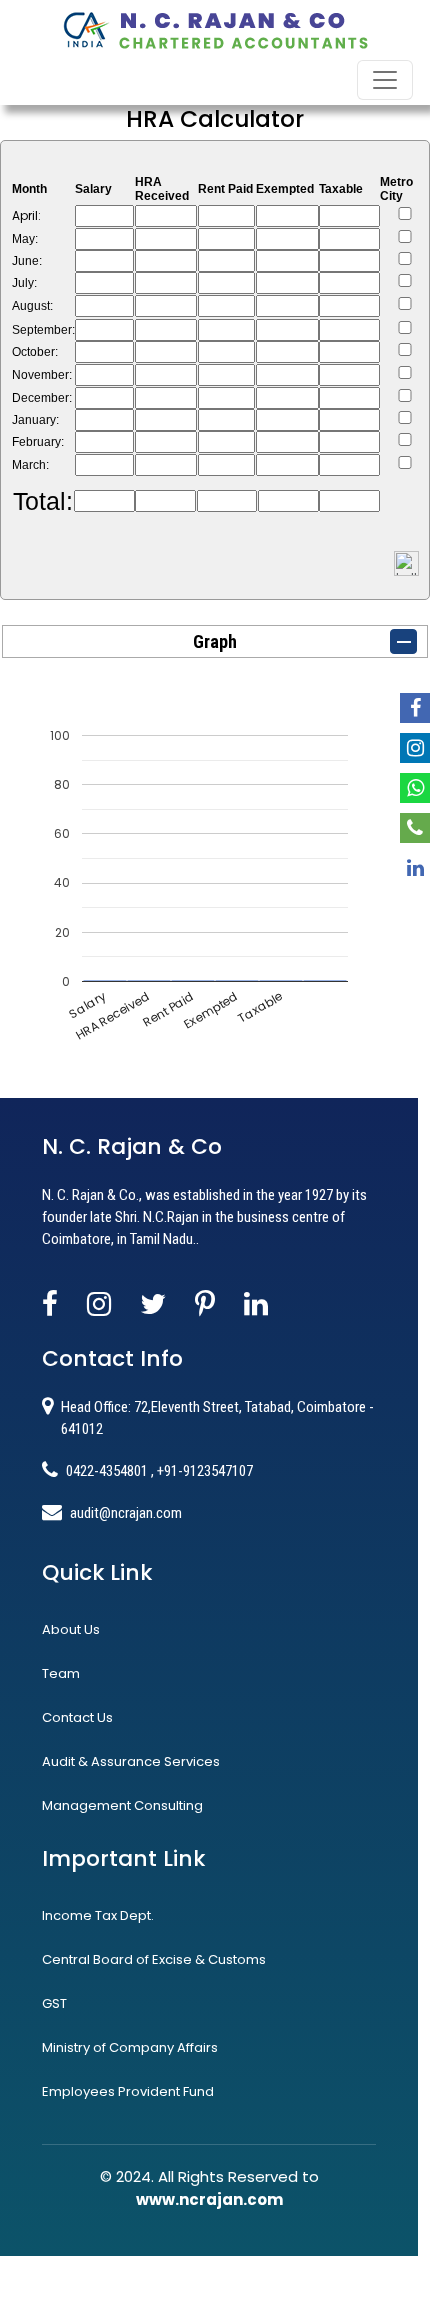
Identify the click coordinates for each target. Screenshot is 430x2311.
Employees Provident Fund (128, 2091)
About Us (71, 1629)
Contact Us (77, 1717)
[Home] (215, 28)
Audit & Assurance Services (131, 1761)
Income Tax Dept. (98, 1915)
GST (54, 2003)
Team (61, 1673)
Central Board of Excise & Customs (154, 1959)
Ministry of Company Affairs (130, 2047)
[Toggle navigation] (385, 80)
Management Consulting (122, 1805)
